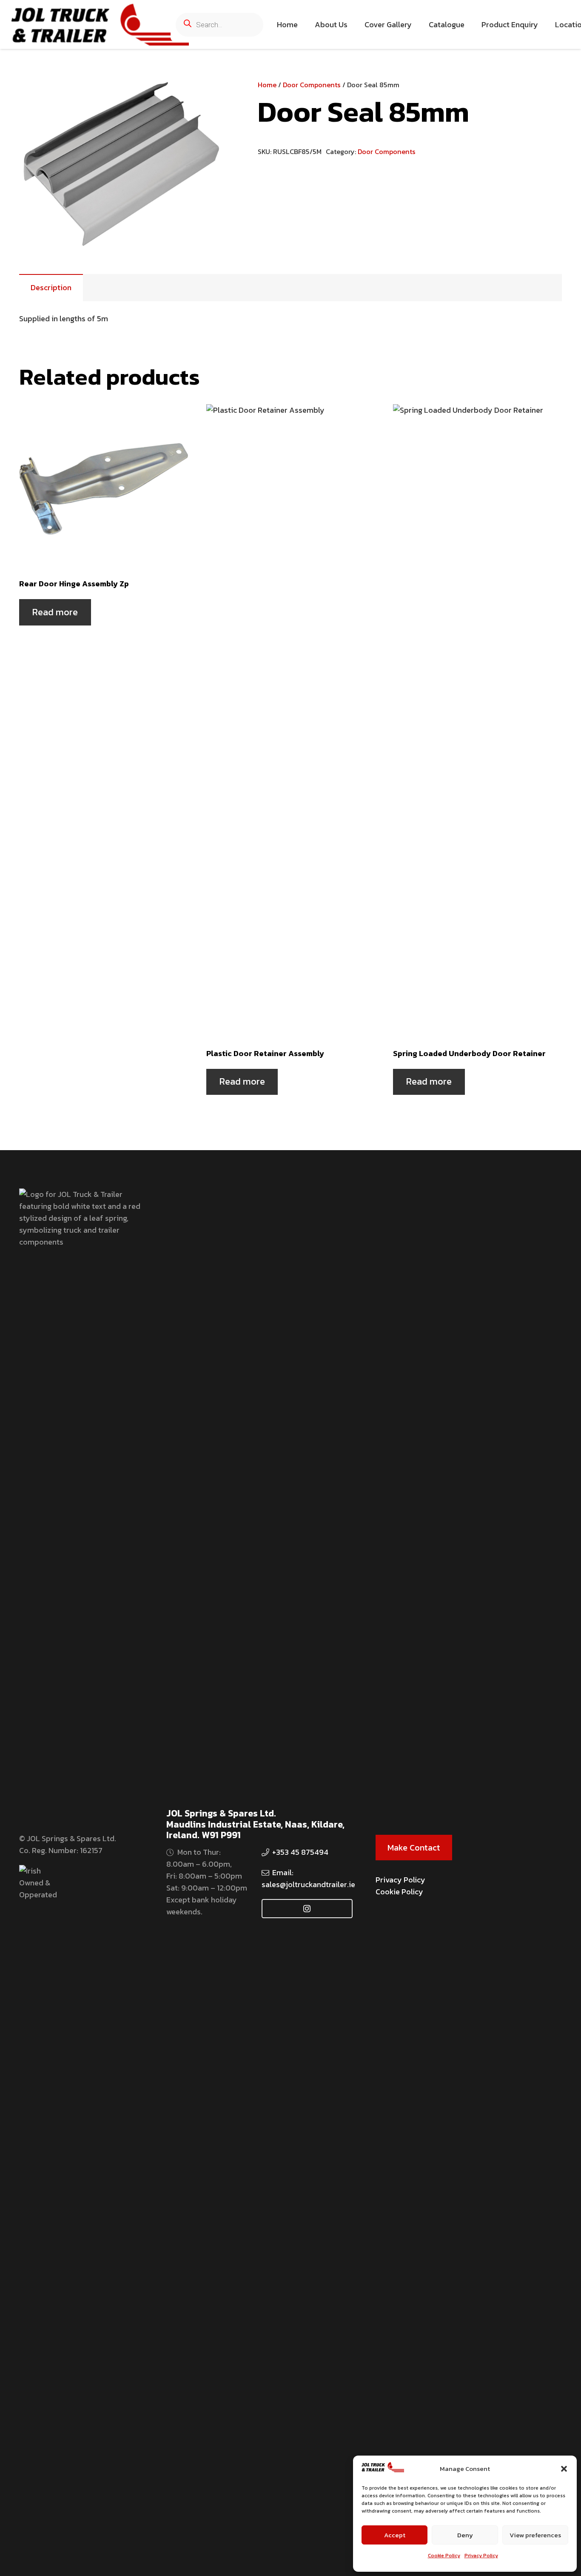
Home (267, 85)
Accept (395, 2535)
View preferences (535, 2535)
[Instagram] (307, 1909)
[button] (564, 2469)
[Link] (100, 25)
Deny (465, 2535)
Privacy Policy (481, 2556)
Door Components (312, 85)
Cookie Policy (444, 2556)
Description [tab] (51, 287)
